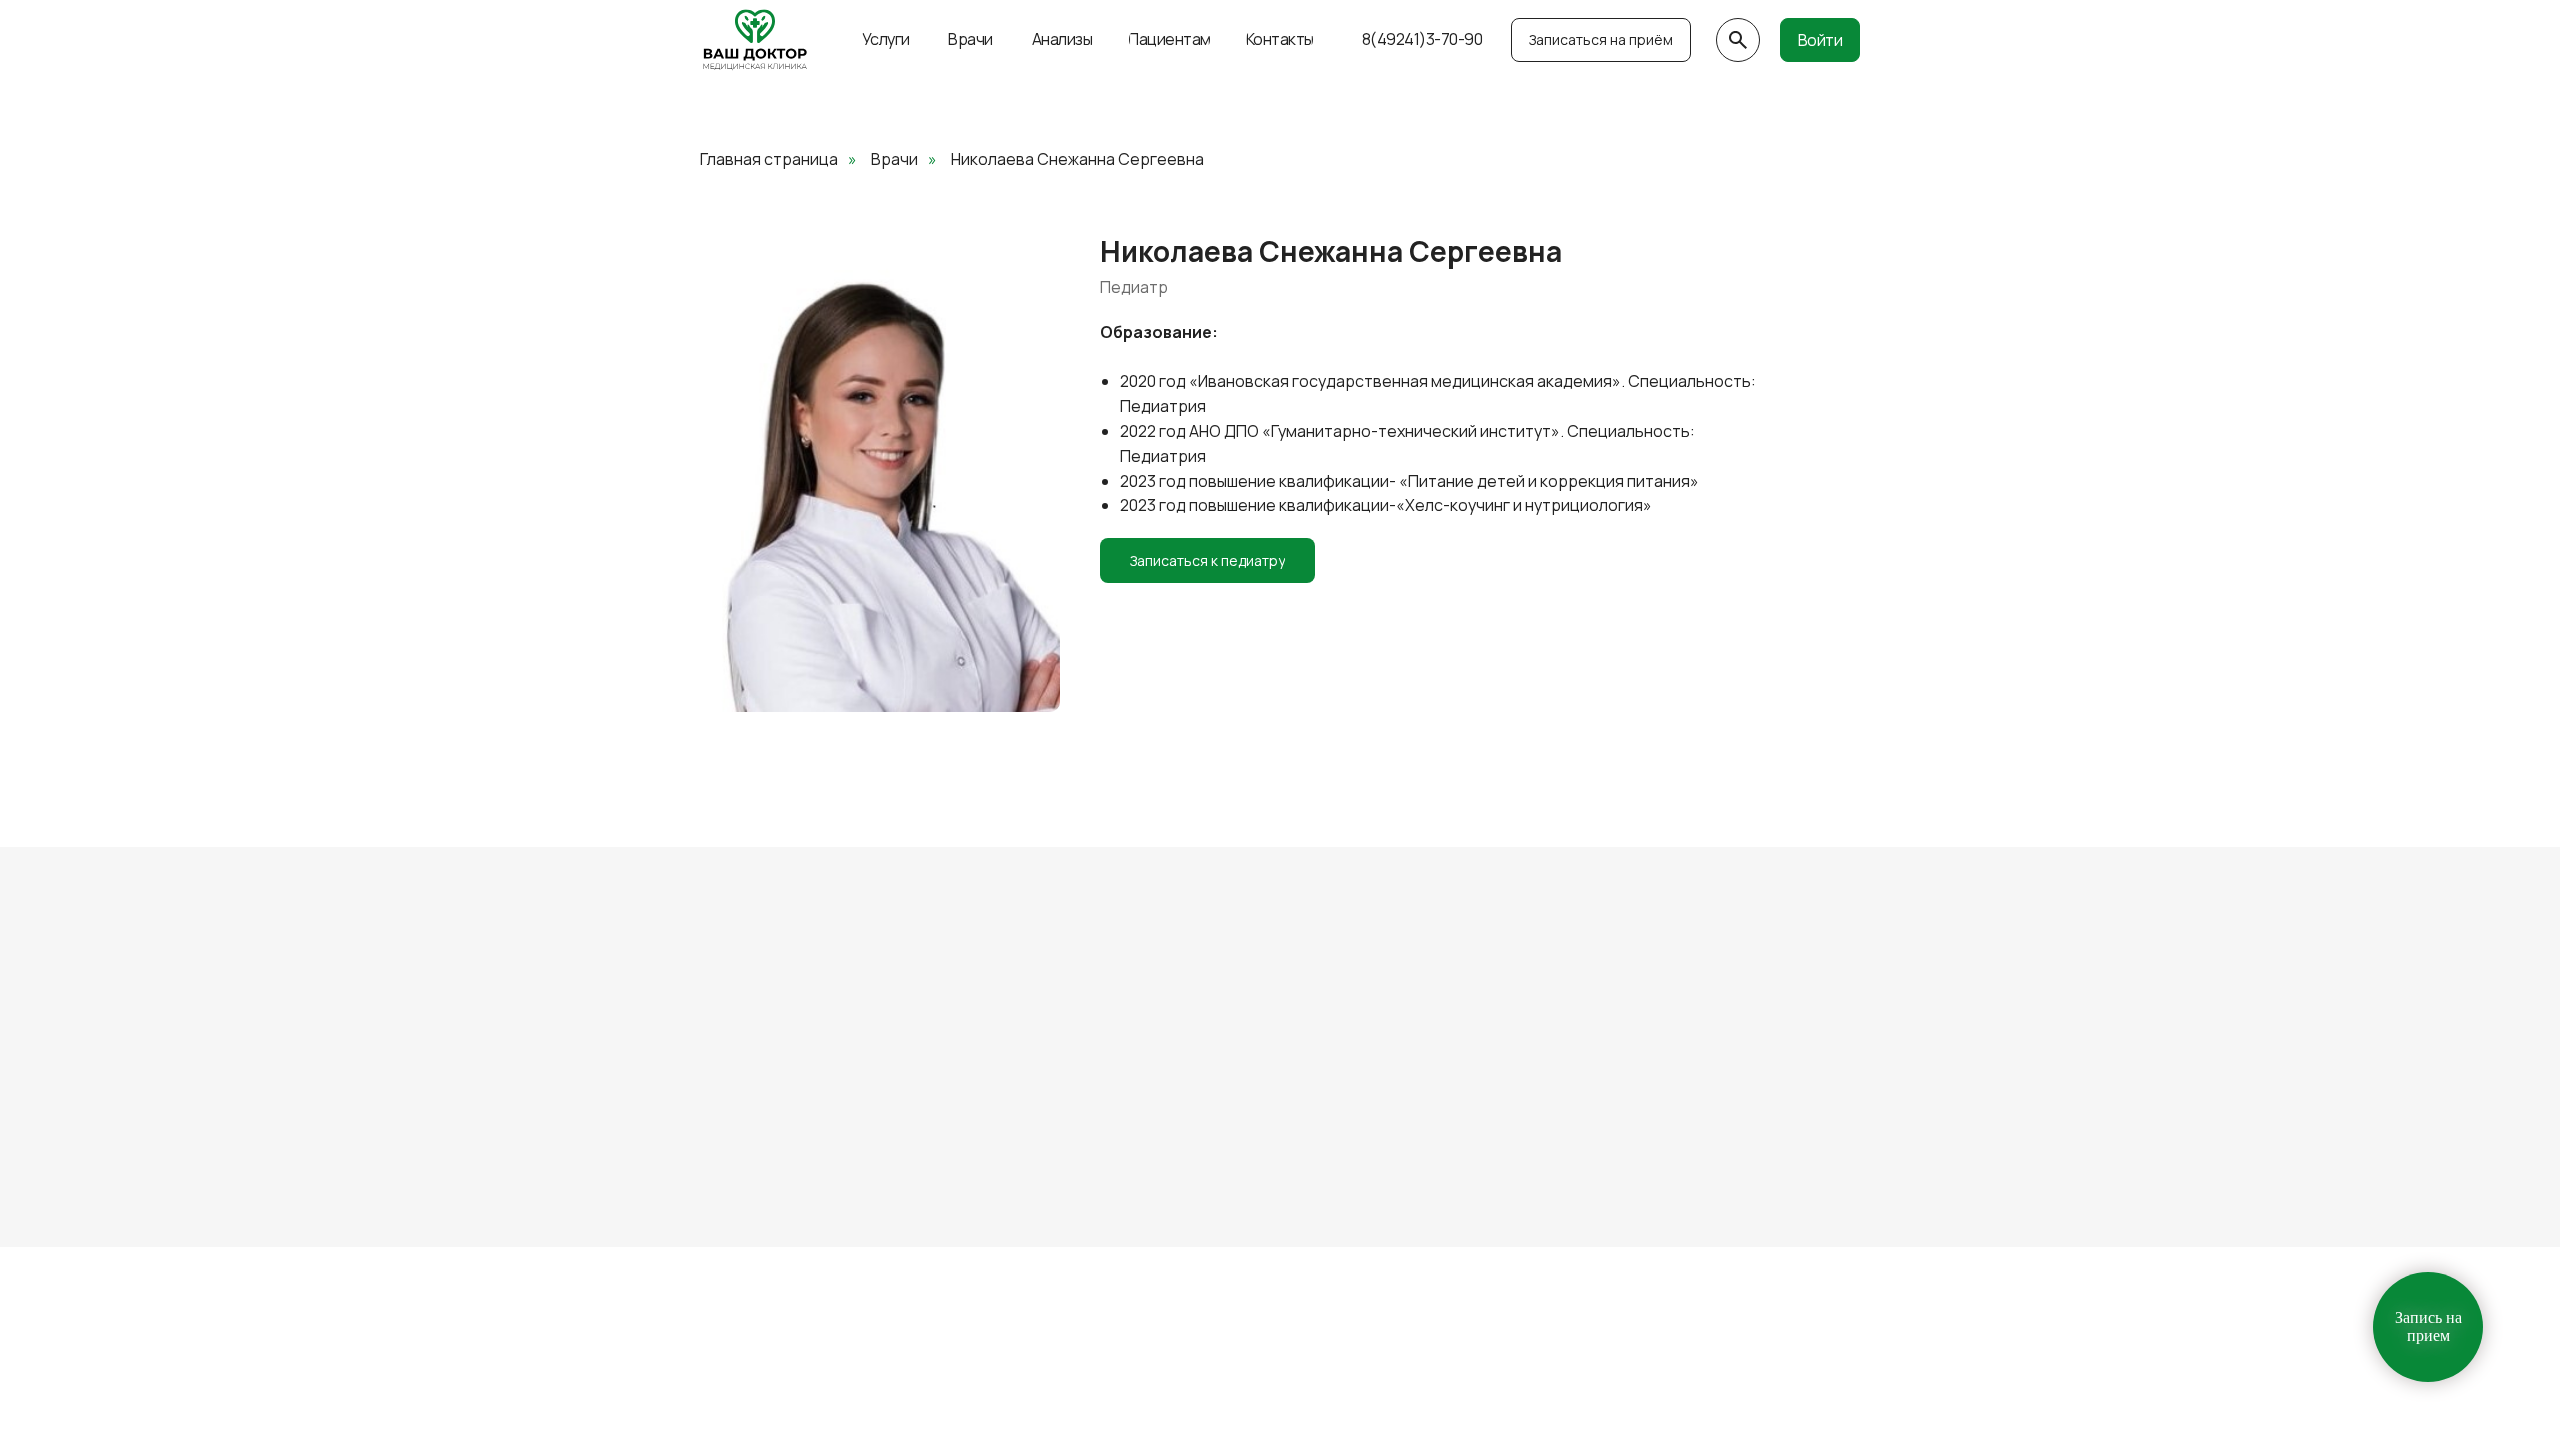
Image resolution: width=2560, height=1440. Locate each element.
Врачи (894, 159)
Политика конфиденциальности (808, 1191)
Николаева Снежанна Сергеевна (1077, 159)
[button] (1601, 40)
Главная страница (769, 159)
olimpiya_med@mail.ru (1457, 1069)
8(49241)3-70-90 (1183, 1069)
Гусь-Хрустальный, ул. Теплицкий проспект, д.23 (825, 1069)
